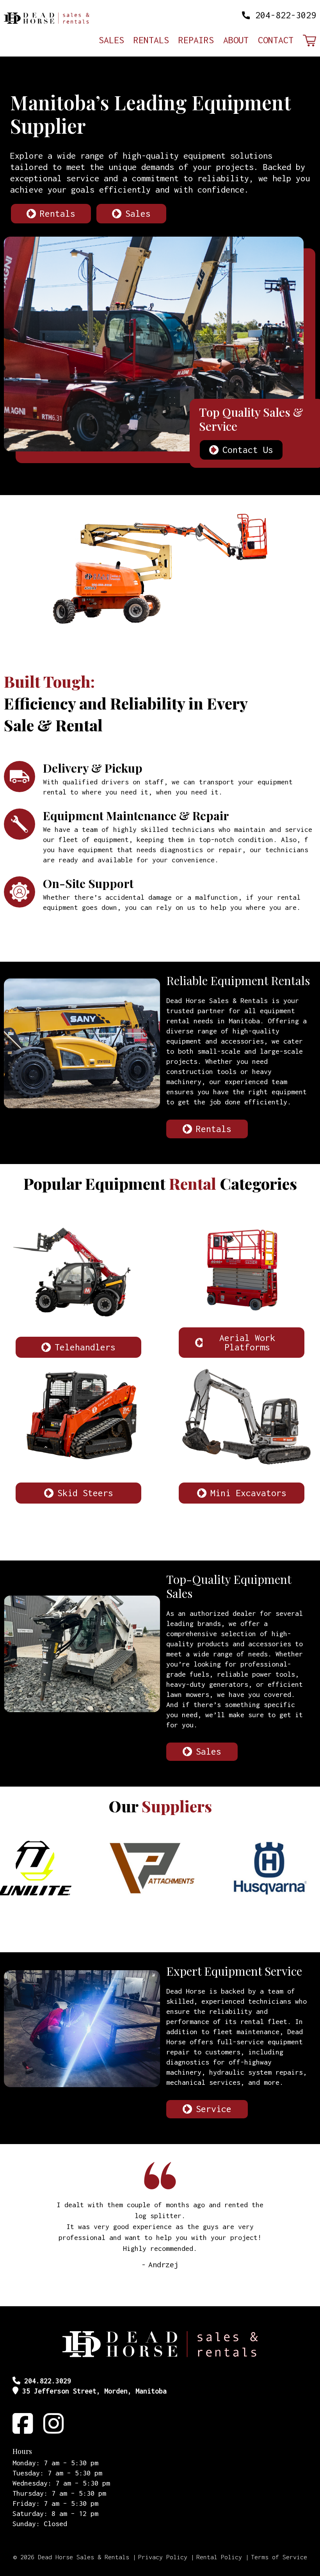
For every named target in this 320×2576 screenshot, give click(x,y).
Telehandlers (85, 1347)
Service (214, 2109)
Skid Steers (85, 1493)
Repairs (196, 41)
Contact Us (248, 450)
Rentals (151, 41)
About (236, 41)
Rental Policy (219, 2557)
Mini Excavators (248, 1493)
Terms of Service (279, 2557)
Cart (309, 41)
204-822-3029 (286, 15)
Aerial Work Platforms (247, 1342)
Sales (111, 41)
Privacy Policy (163, 2557)
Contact (276, 41)
